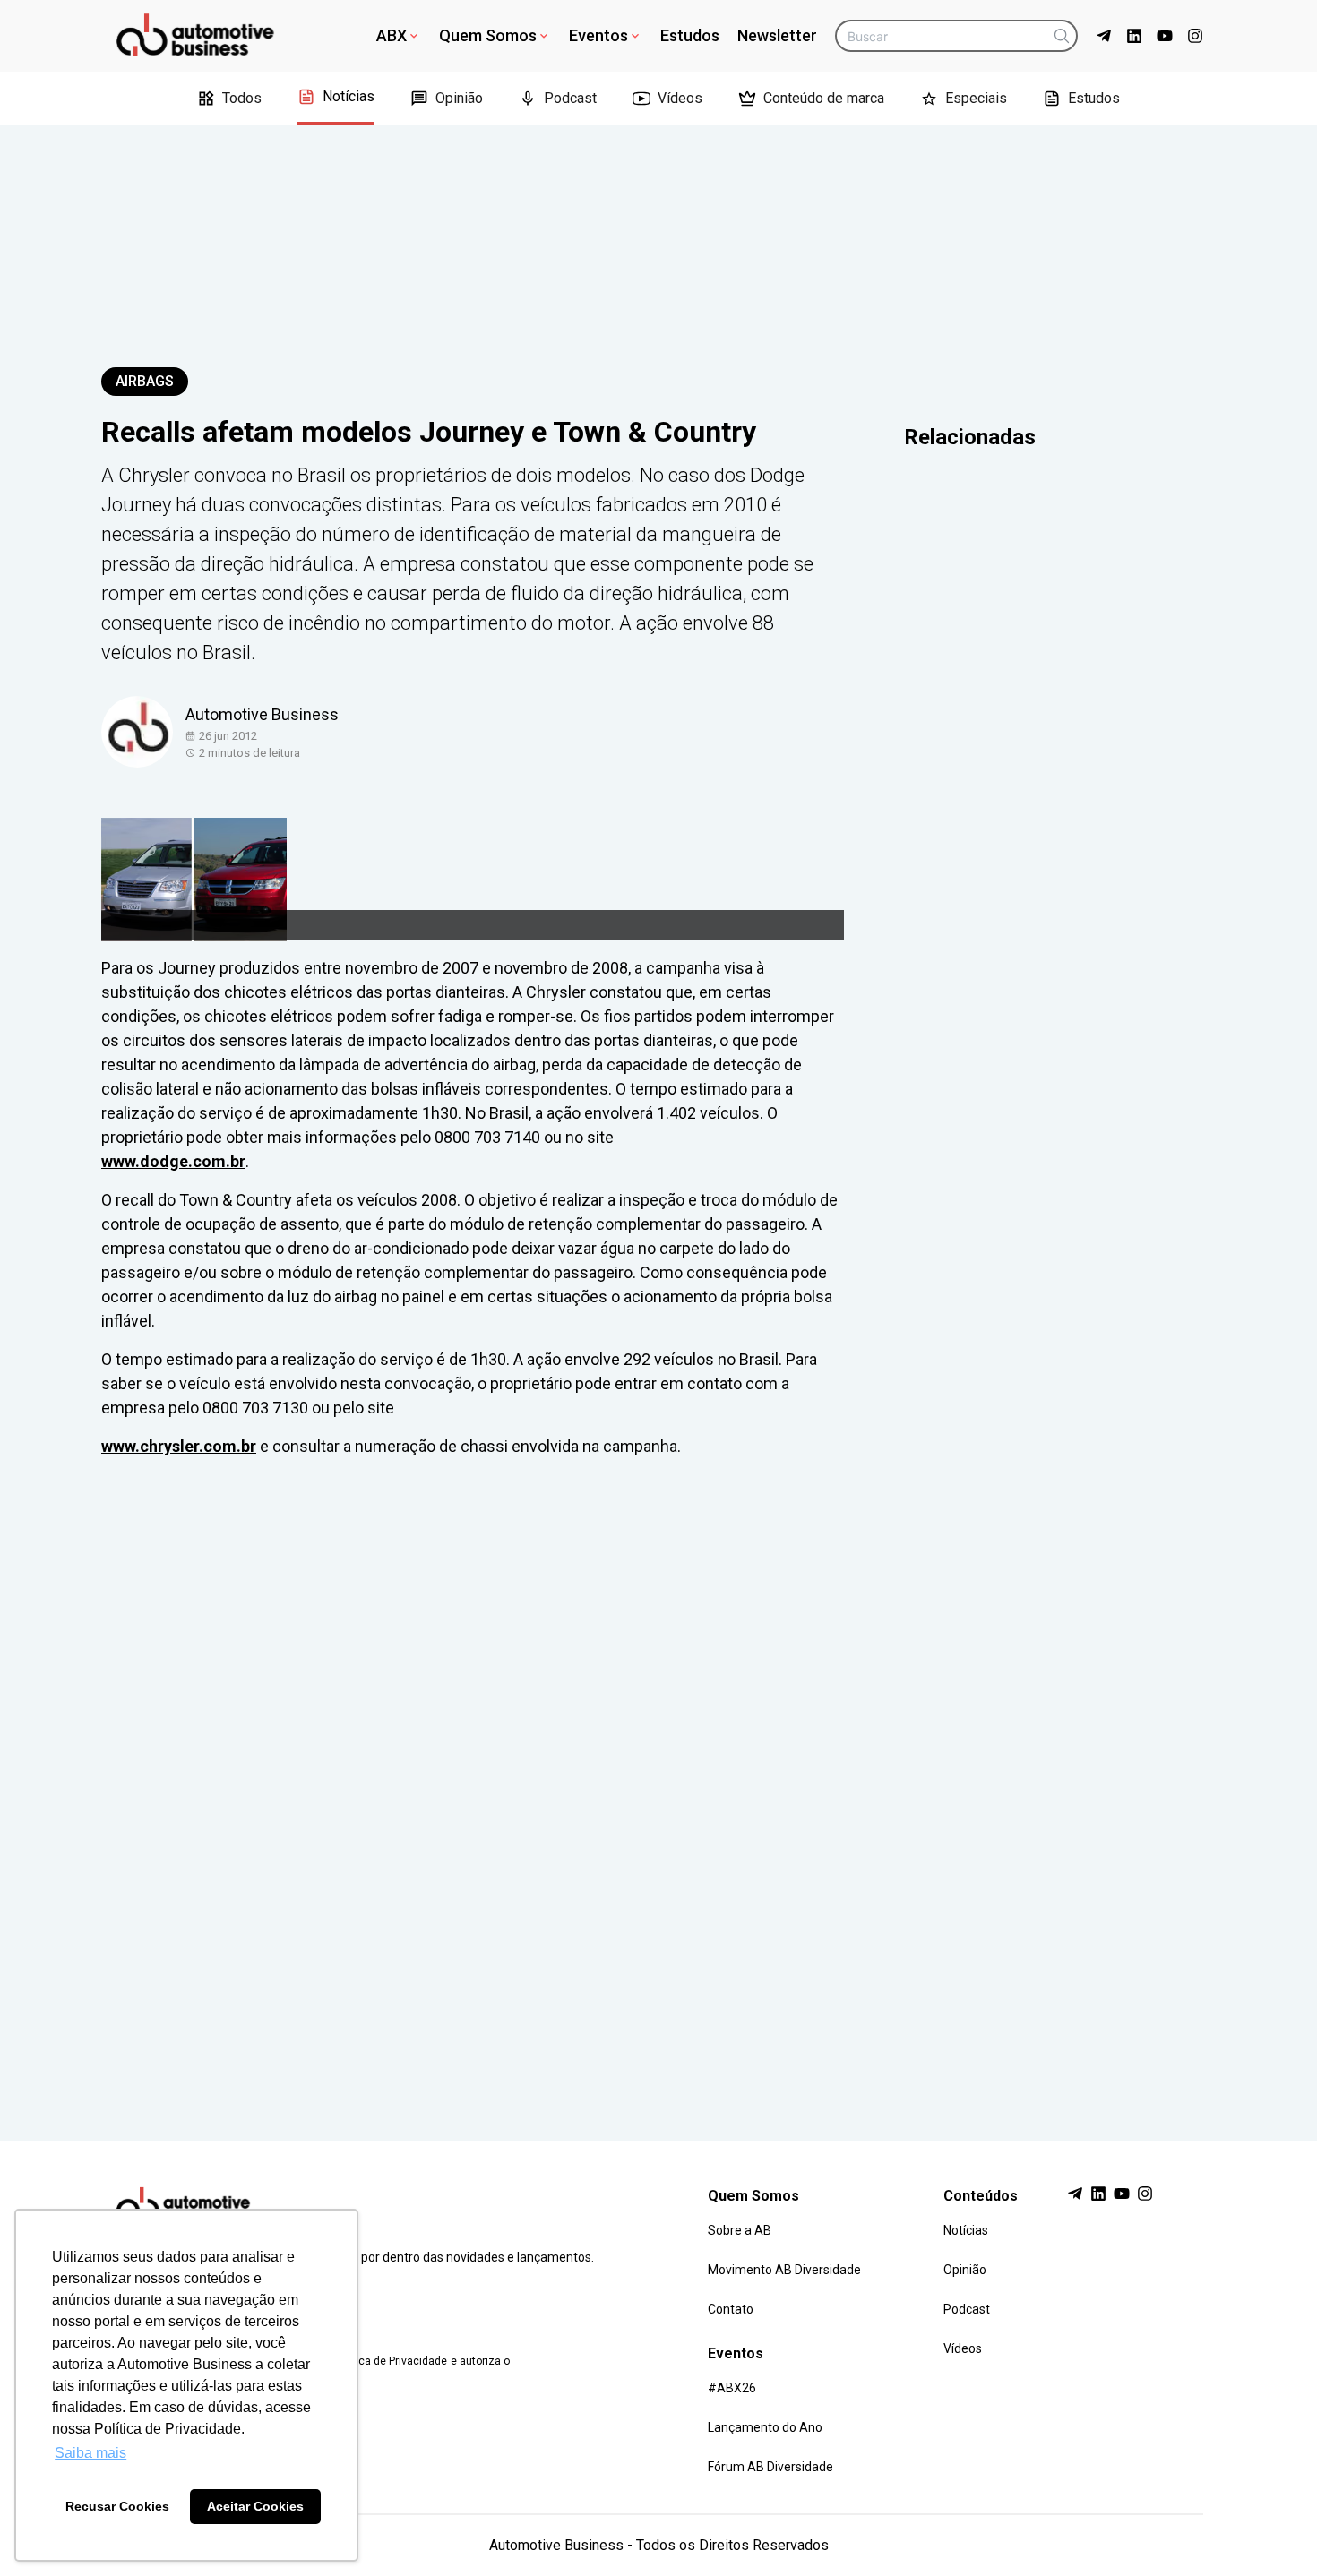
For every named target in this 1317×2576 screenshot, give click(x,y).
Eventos (598, 35)
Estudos (690, 35)
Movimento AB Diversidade (784, 2270)
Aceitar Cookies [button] (255, 2506)
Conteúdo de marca (824, 98)
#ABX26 (732, 2388)
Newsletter (777, 35)
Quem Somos (488, 35)
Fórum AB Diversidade (770, 2467)
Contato (731, 2309)
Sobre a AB (740, 2230)
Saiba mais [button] (90, 2453)
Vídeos (680, 98)
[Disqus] (658, 1782)
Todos (242, 98)
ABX (392, 35)
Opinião (459, 98)
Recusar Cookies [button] (117, 2506)
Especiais (976, 98)
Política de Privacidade (391, 2361)
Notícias (349, 96)
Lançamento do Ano (765, 2427)
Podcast (570, 98)
